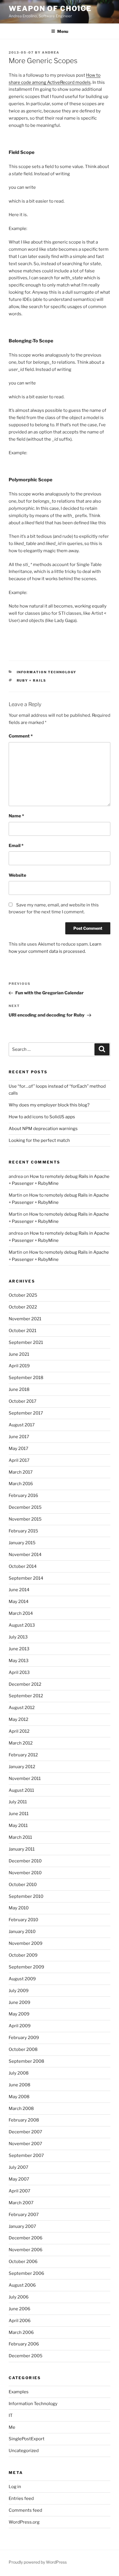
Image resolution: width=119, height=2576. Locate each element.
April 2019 (19, 1366)
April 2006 (20, 2321)
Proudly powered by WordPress (38, 2562)
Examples (19, 2392)
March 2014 (21, 1613)
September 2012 (26, 1696)
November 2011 (25, 1779)
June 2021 (19, 1354)
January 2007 (22, 2226)
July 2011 (18, 1802)
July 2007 (18, 2167)
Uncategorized (24, 2451)
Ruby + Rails (32, 680)
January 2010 (22, 1932)
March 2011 (20, 1837)
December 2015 (25, 1507)
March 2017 (21, 1472)
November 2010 (25, 1873)
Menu (63, 31)
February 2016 (23, 1496)
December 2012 (25, 1684)
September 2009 (26, 1967)
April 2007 (19, 2191)
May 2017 (18, 1449)
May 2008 (19, 2097)
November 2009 (26, 1943)
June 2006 (19, 2309)
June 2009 (19, 2002)
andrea (51, 52)
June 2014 (19, 1590)
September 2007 (26, 2156)
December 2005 (26, 2356)
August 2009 (22, 1979)
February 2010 (23, 1920)
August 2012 (22, 1708)
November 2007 (25, 2144)
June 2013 (19, 1649)
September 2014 (26, 1578)
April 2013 (19, 1672)
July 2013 (18, 1637)
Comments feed (25, 2510)
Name (16, 816)
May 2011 (18, 1826)
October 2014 (23, 1566)
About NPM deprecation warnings (43, 1129)
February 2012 (23, 1755)
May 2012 (18, 1719)
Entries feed (21, 2498)
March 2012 (21, 1743)
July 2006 (19, 2297)
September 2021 (26, 1342)
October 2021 (23, 1331)
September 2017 (26, 1413)
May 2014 (19, 1602)
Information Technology (47, 672)
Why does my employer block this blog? (49, 1105)
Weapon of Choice (50, 9)
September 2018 (26, 1378)
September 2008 (26, 2061)
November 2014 (25, 1555)
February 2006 (24, 2344)
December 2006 (26, 2238)
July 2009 (19, 1991)
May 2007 (19, 2179)
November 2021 (25, 1319)
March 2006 (21, 2332)
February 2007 (24, 2215)
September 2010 (26, 1896)
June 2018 (19, 1389)
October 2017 (23, 1401)
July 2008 (19, 2073)
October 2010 (23, 1885)
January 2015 (22, 1543)
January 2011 (22, 1849)
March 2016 (21, 1484)
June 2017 (19, 1437)
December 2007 (25, 2132)
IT (11, 2415)
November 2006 (26, 2250)
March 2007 (21, 2203)
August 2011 (21, 1790)
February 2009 (24, 2038)
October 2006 (23, 2262)
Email (16, 846)
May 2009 (19, 2014)
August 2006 (22, 2285)
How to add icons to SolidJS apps (42, 1117)
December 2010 (25, 1861)
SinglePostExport (27, 2439)
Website (17, 875)
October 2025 (23, 1295)
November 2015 (25, 1519)
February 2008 (24, 2120)
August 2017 (22, 1425)
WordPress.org (24, 2522)
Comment (21, 736)
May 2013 (19, 1661)
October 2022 (23, 1307)
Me (12, 2427)
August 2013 (22, 1625)
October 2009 (23, 1955)
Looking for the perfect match (39, 1140)
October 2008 (23, 2049)
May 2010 (19, 1908)
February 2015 (23, 1531)
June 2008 (19, 2085)
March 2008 (21, 2109)
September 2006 (26, 2273)
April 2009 (20, 2026)
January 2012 (22, 1767)
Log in (15, 2487)
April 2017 (19, 1460)
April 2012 (19, 1731)
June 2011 (19, 1814)
